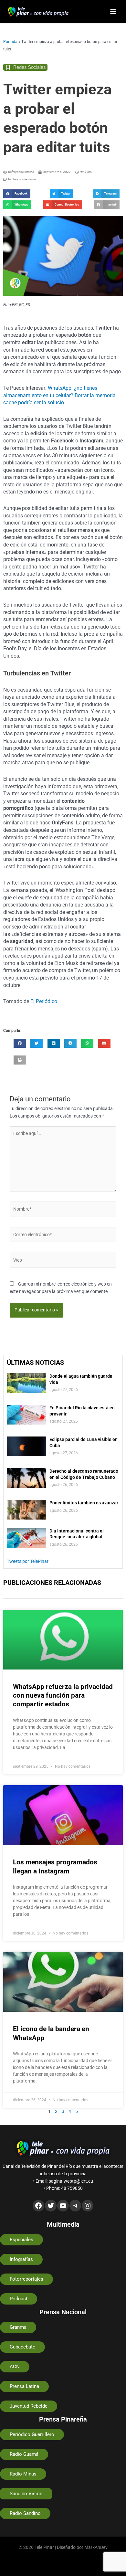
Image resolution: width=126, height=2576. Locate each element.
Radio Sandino (25, 2513)
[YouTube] (63, 2206)
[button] (17, 194)
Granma (18, 2327)
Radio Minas (23, 2474)
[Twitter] (51, 2206)
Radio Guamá (24, 2454)
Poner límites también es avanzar (84, 1503)
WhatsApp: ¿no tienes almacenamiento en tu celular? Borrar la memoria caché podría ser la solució (59, 395)
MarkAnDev (96, 2547)
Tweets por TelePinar (28, 1561)
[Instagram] (88, 2206)
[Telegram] (75, 2206)
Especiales (21, 2240)
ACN (15, 2367)
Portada (10, 42)
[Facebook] (38, 2206)
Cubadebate (22, 2347)
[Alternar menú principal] (113, 12)
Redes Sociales (30, 67)
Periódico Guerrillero (32, 2434)
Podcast (19, 2299)
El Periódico (44, 1001)
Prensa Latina (24, 2386)
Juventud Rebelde (29, 2406)
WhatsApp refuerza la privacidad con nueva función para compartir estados (63, 1696)
